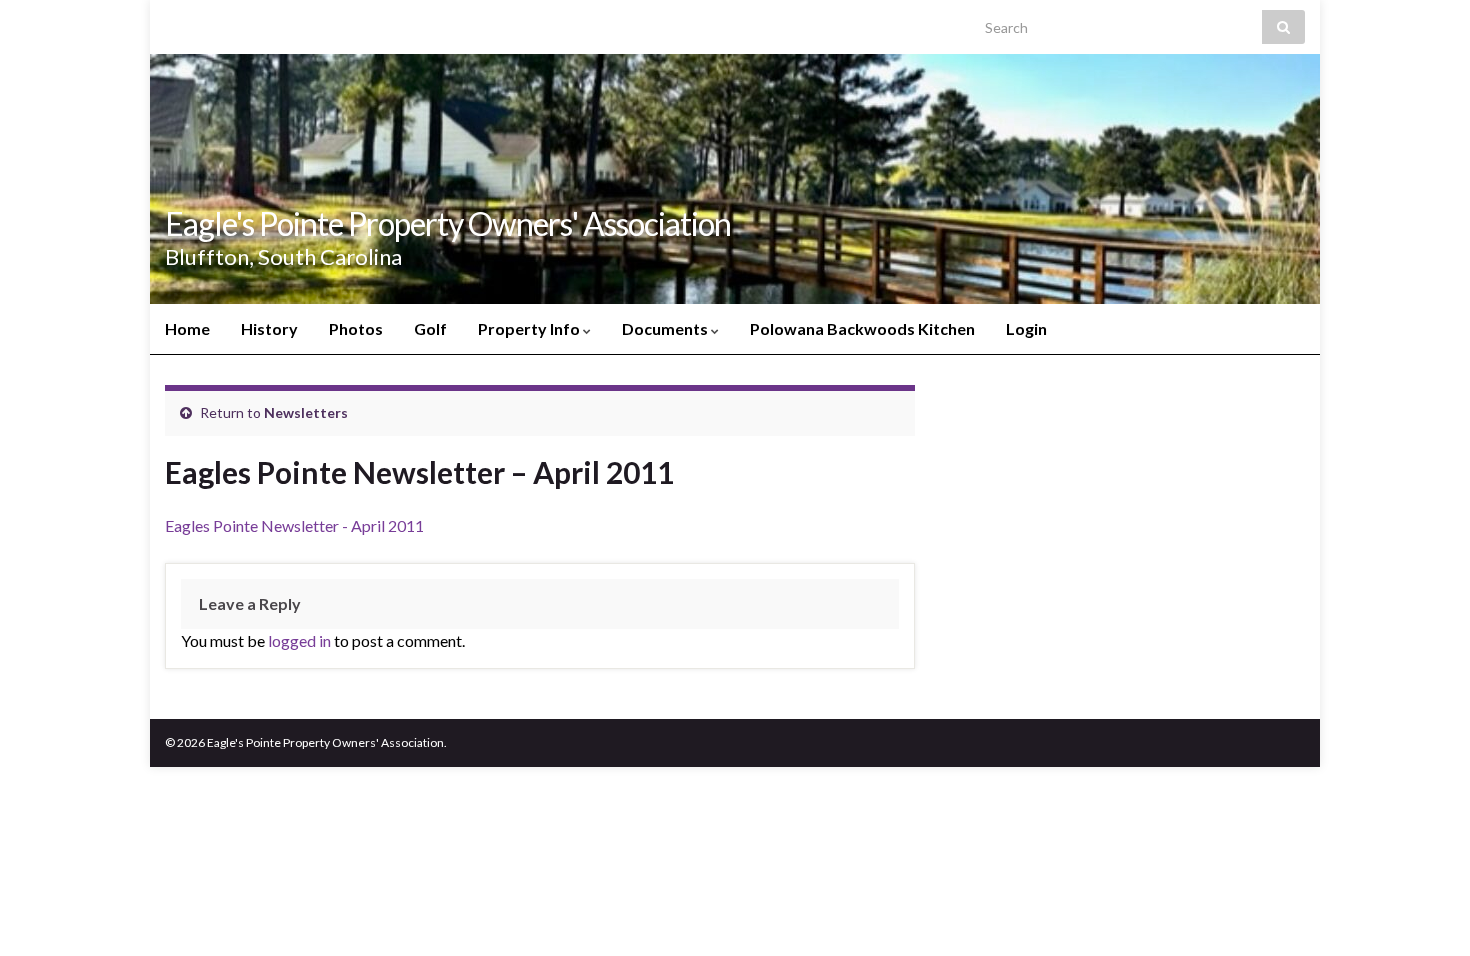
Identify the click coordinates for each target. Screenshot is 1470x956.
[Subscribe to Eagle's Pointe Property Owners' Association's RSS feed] (174, 21)
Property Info (530, 328)
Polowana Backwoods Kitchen (862, 328)
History (269, 328)
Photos (356, 328)
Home (187, 328)
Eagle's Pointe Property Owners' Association (448, 223)
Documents (666, 328)
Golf (430, 328)
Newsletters (306, 412)
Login (1026, 328)
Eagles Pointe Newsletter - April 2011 (294, 525)
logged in (299, 640)
